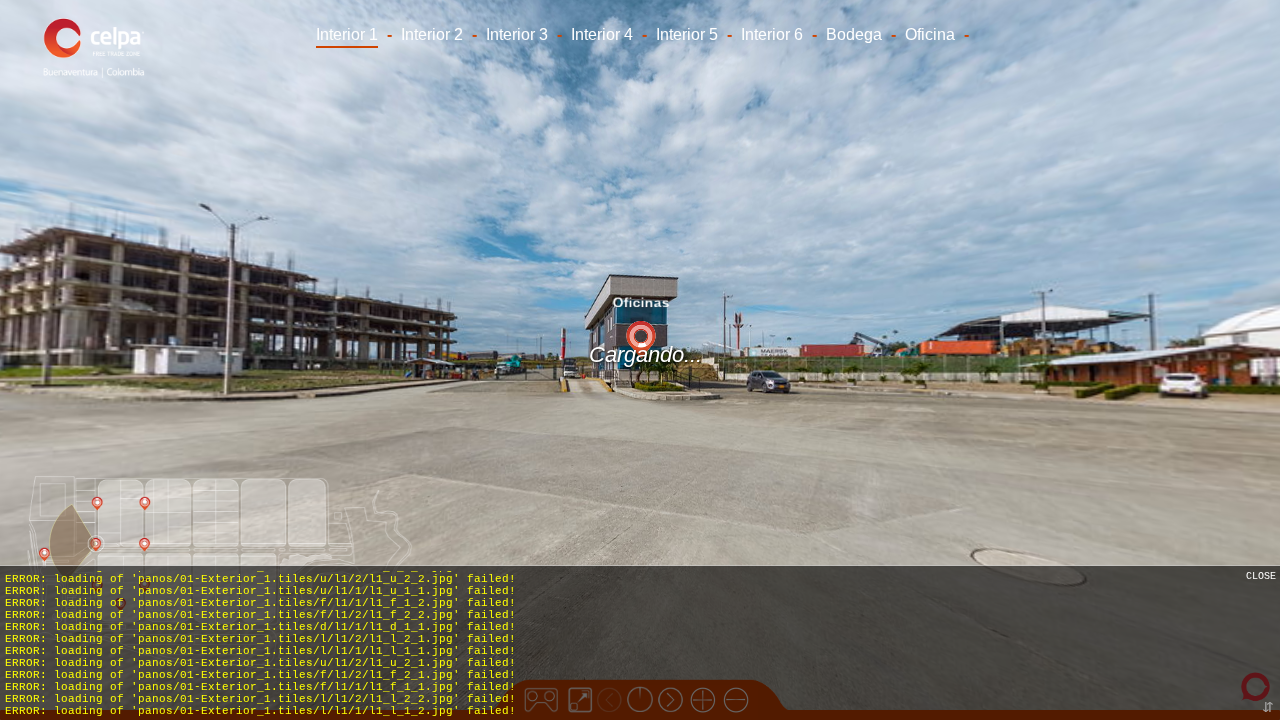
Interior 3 (517, 34)
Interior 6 (772, 34)
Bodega (854, 34)
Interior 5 (687, 34)
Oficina (930, 34)
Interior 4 (602, 34)
